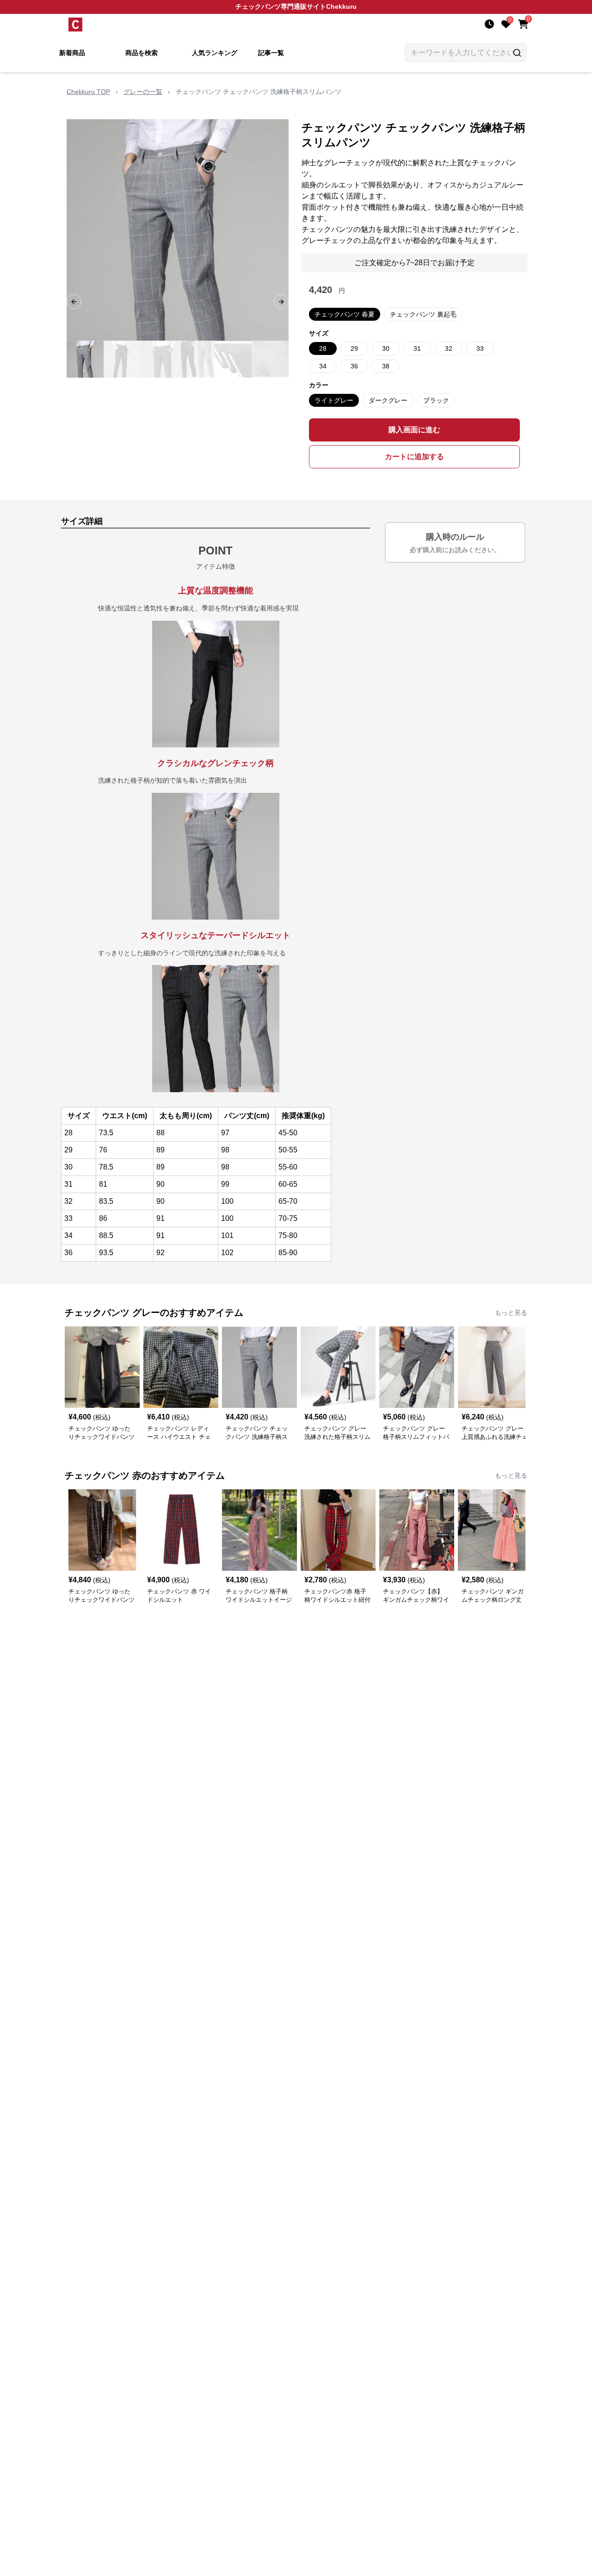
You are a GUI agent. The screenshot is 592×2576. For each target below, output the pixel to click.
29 (354, 348)
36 (354, 366)
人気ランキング (215, 53)
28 (323, 348)
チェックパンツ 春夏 (345, 314)
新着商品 (72, 53)
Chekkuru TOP (88, 92)
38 (386, 366)
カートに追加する (414, 457)
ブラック (436, 400)
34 (323, 366)
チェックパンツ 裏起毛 (423, 314)
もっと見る (511, 1313)
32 (449, 348)
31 (417, 348)
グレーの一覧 (143, 92)
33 (480, 348)
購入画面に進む (414, 430)
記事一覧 (271, 53)
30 (386, 348)
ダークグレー (388, 400)
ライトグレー (334, 400)
